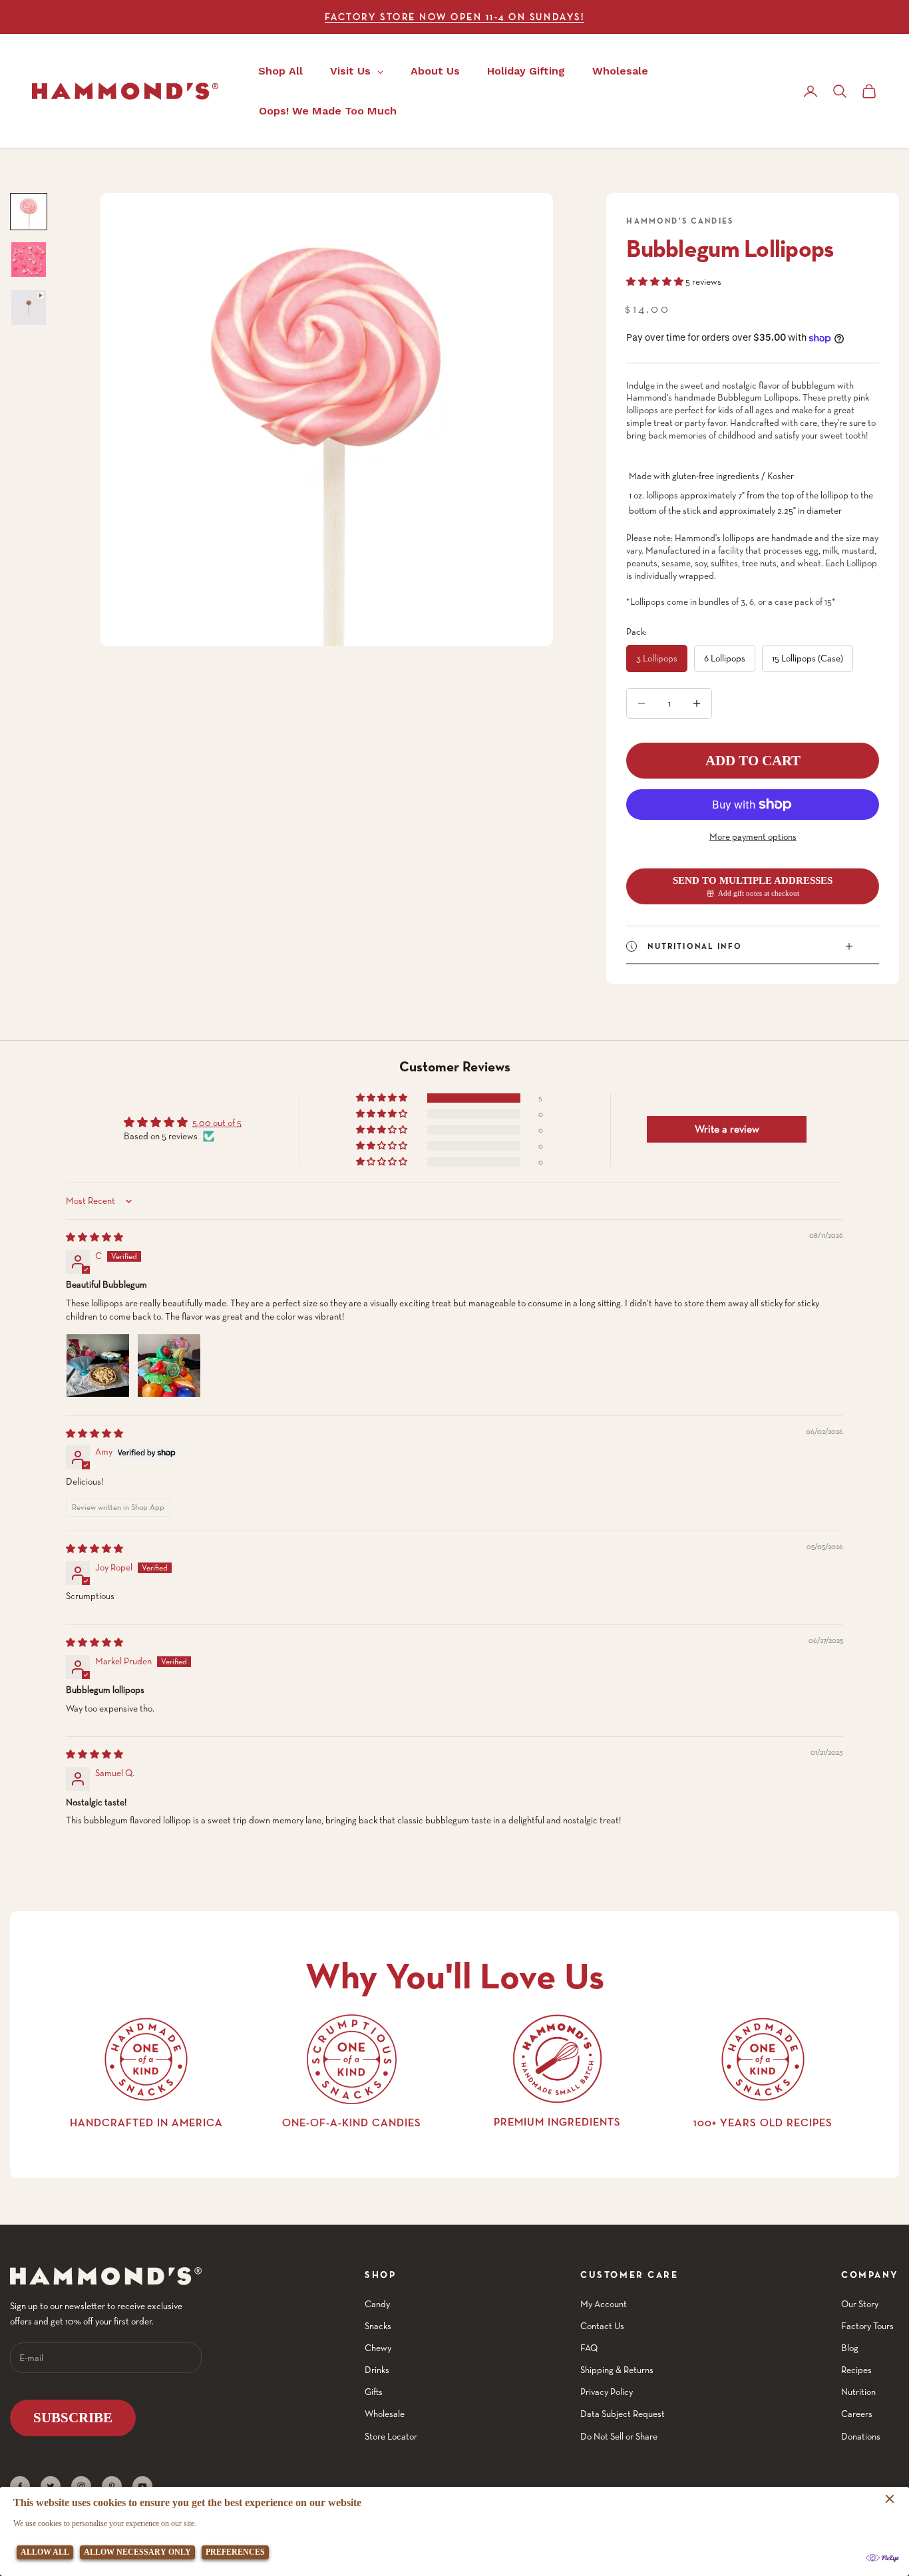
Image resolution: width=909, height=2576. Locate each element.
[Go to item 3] (29, 307)
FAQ (589, 2348)
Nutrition (858, 2392)
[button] (656, 281)
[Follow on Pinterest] (112, 2486)
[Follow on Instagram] (81, 2486)
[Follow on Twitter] (51, 2486)
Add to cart (753, 761)
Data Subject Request (623, 2414)
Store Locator (391, 2436)
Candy (377, 2304)
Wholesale (385, 2414)
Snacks (378, 2326)
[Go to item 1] (29, 212)
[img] (94, 1237)
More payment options (753, 836)
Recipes (856, 2370)
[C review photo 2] (169, 1366)
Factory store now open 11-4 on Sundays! (454, 17)
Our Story (860, 2304)
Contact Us (602, 2326)
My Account (604, 2304)
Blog (850, 2348)
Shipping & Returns (617, 2370)
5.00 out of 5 (217, 1123)
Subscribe (73, 2418)
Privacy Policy (607, 2392)
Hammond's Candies (680, 221)
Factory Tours (867, 2326)
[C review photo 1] (98, 1366)
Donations (861, 2436)
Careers (857, 2414)
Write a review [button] (727, 1129)
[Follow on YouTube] (142, 2486)
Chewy (378, 2348)
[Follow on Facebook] (20, 2486)
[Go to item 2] (29, 260)
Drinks (377, 2370)
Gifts (374, 2392)
